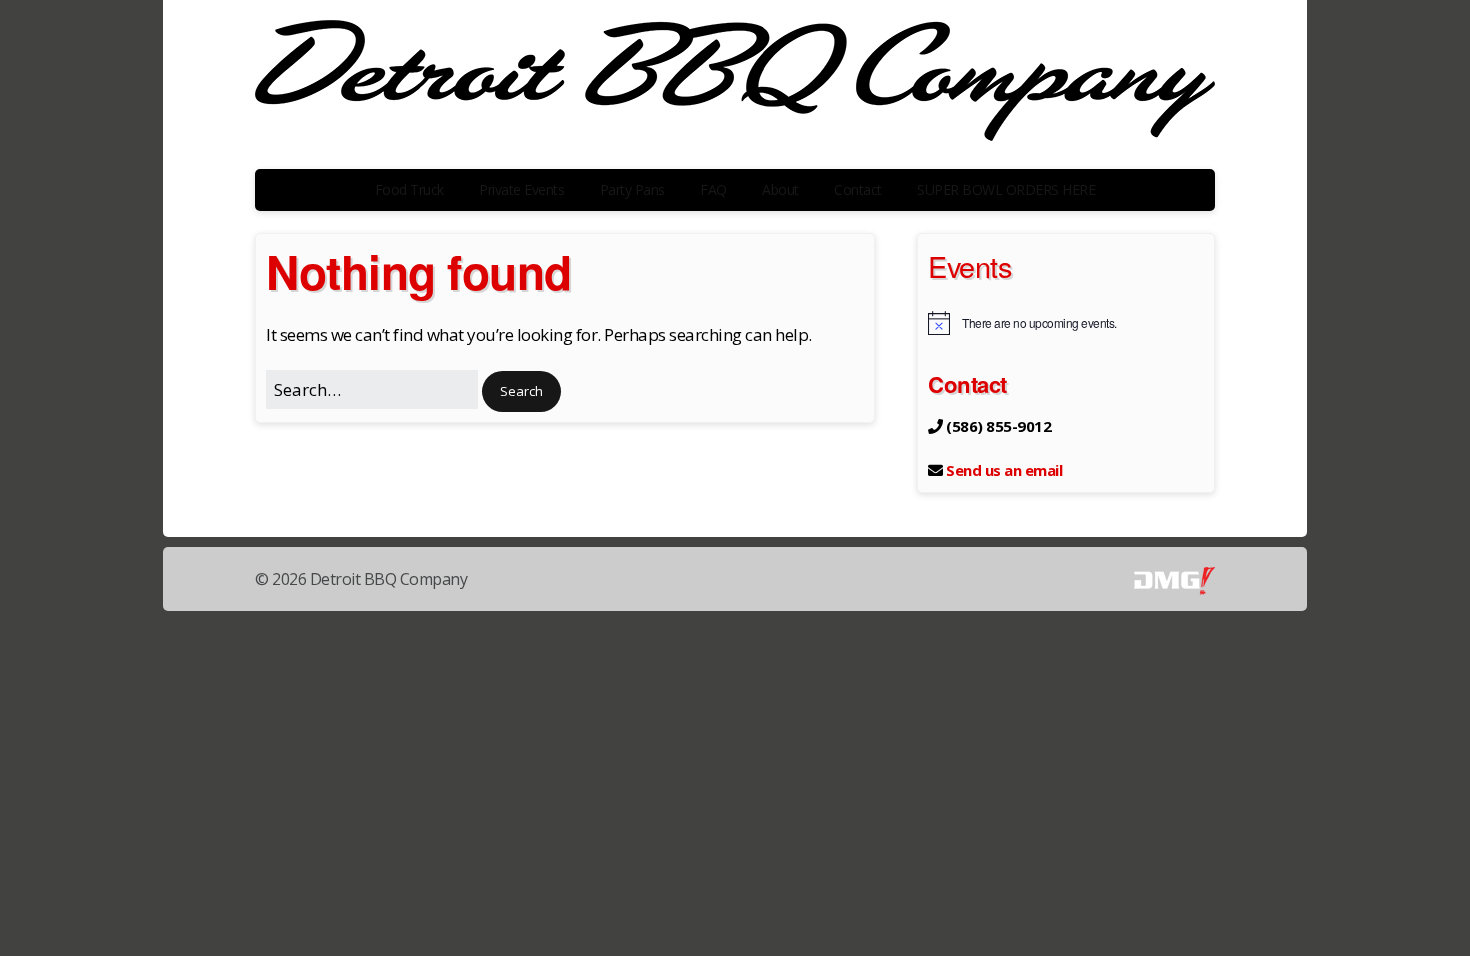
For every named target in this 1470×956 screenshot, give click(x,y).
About (780, 189)
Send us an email (1004, 470)
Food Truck (409, 189)
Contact (858, 189)
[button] (521, 391)
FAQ (713, 189)
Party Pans (632, 189)
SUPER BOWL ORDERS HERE (1006, 189)
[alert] (1066, 323)
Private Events (521, 189)
